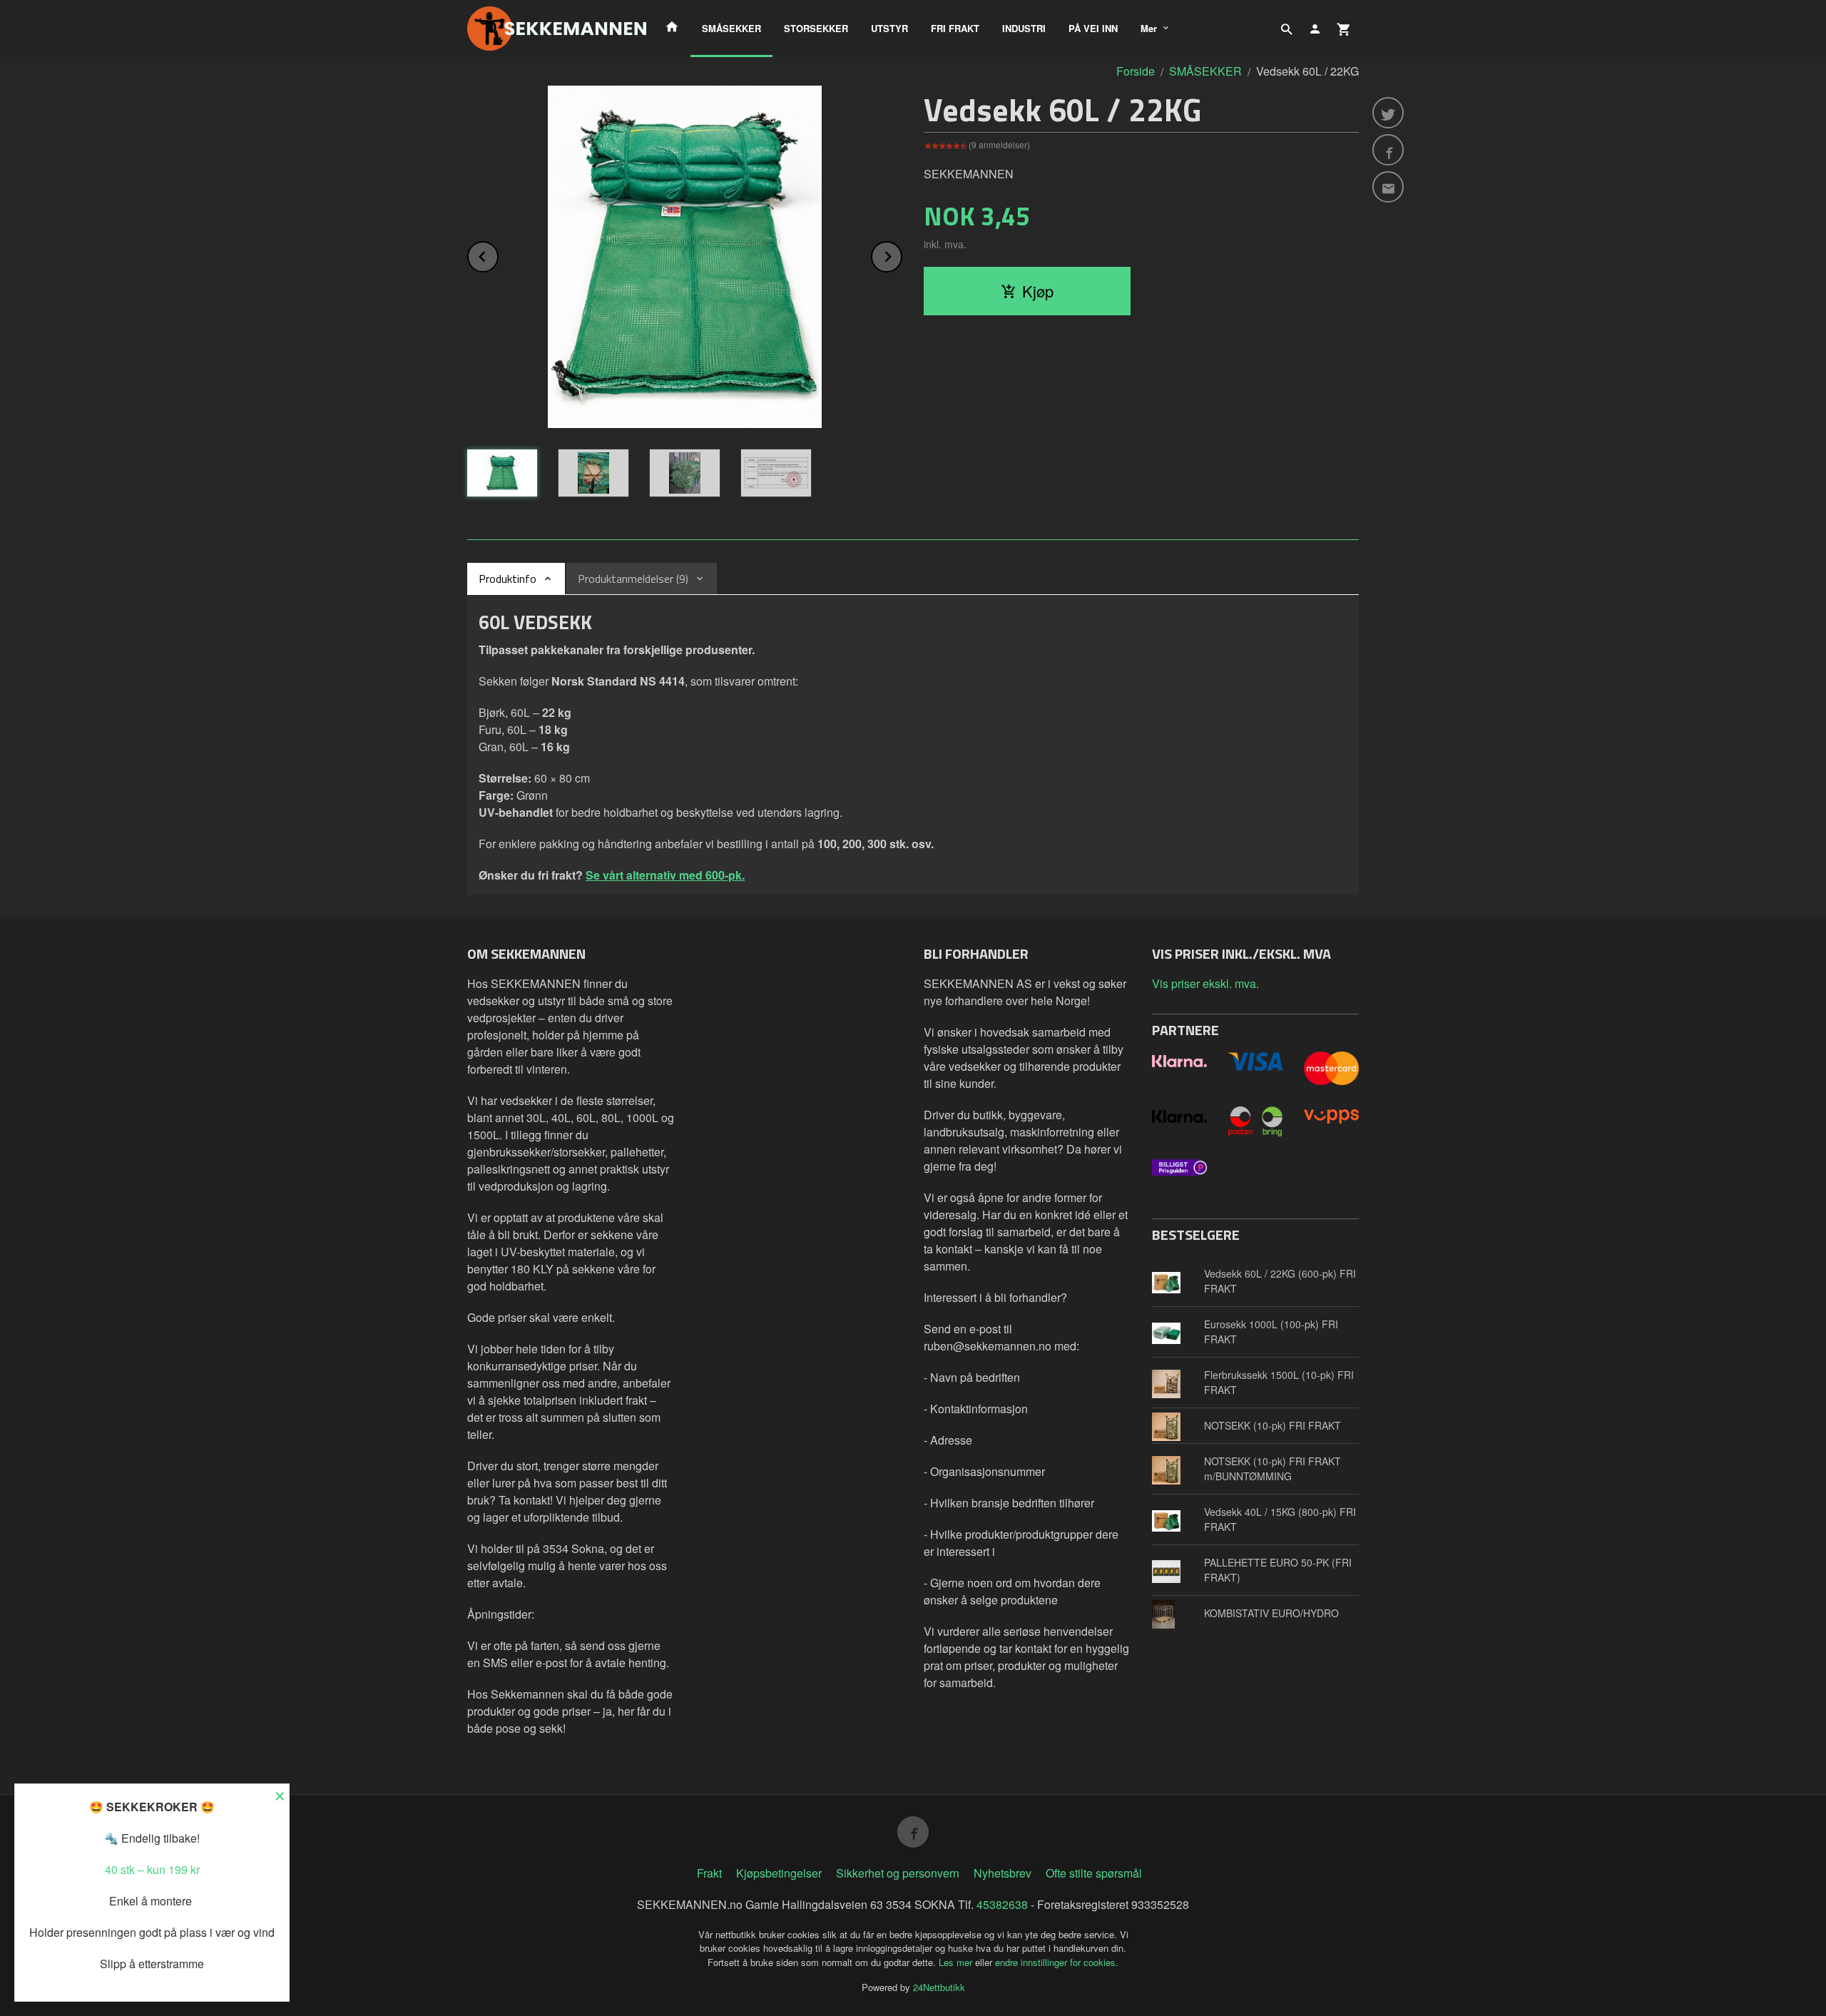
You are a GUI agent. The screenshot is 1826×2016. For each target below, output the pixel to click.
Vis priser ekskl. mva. (1205, 983)
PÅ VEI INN (1093, 28)
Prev (498, 254)
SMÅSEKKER (731, 28)
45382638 (1002, 1904)
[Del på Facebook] (1388, 150)
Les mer (957, 1962)
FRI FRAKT (955, 28)
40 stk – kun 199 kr (152, 1869)
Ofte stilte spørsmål (1094, 1873)
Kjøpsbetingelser (779, 1873)
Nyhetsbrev (1003, 1873)
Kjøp (1038, 291)
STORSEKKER (816, 28)
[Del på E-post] (1388, 187)
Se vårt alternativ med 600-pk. (665, 875)
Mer (1149, 28)
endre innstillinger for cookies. (1057, 1962)
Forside (1136, 71)
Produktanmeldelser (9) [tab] (633, 579)
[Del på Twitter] (1388, 113)
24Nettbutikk (939, 1987)
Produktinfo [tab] (507, 579)
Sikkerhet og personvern (898, 1873)
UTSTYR (889, 28)
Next (902, 254)
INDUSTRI (1024, 28)
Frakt (709, 1873)
